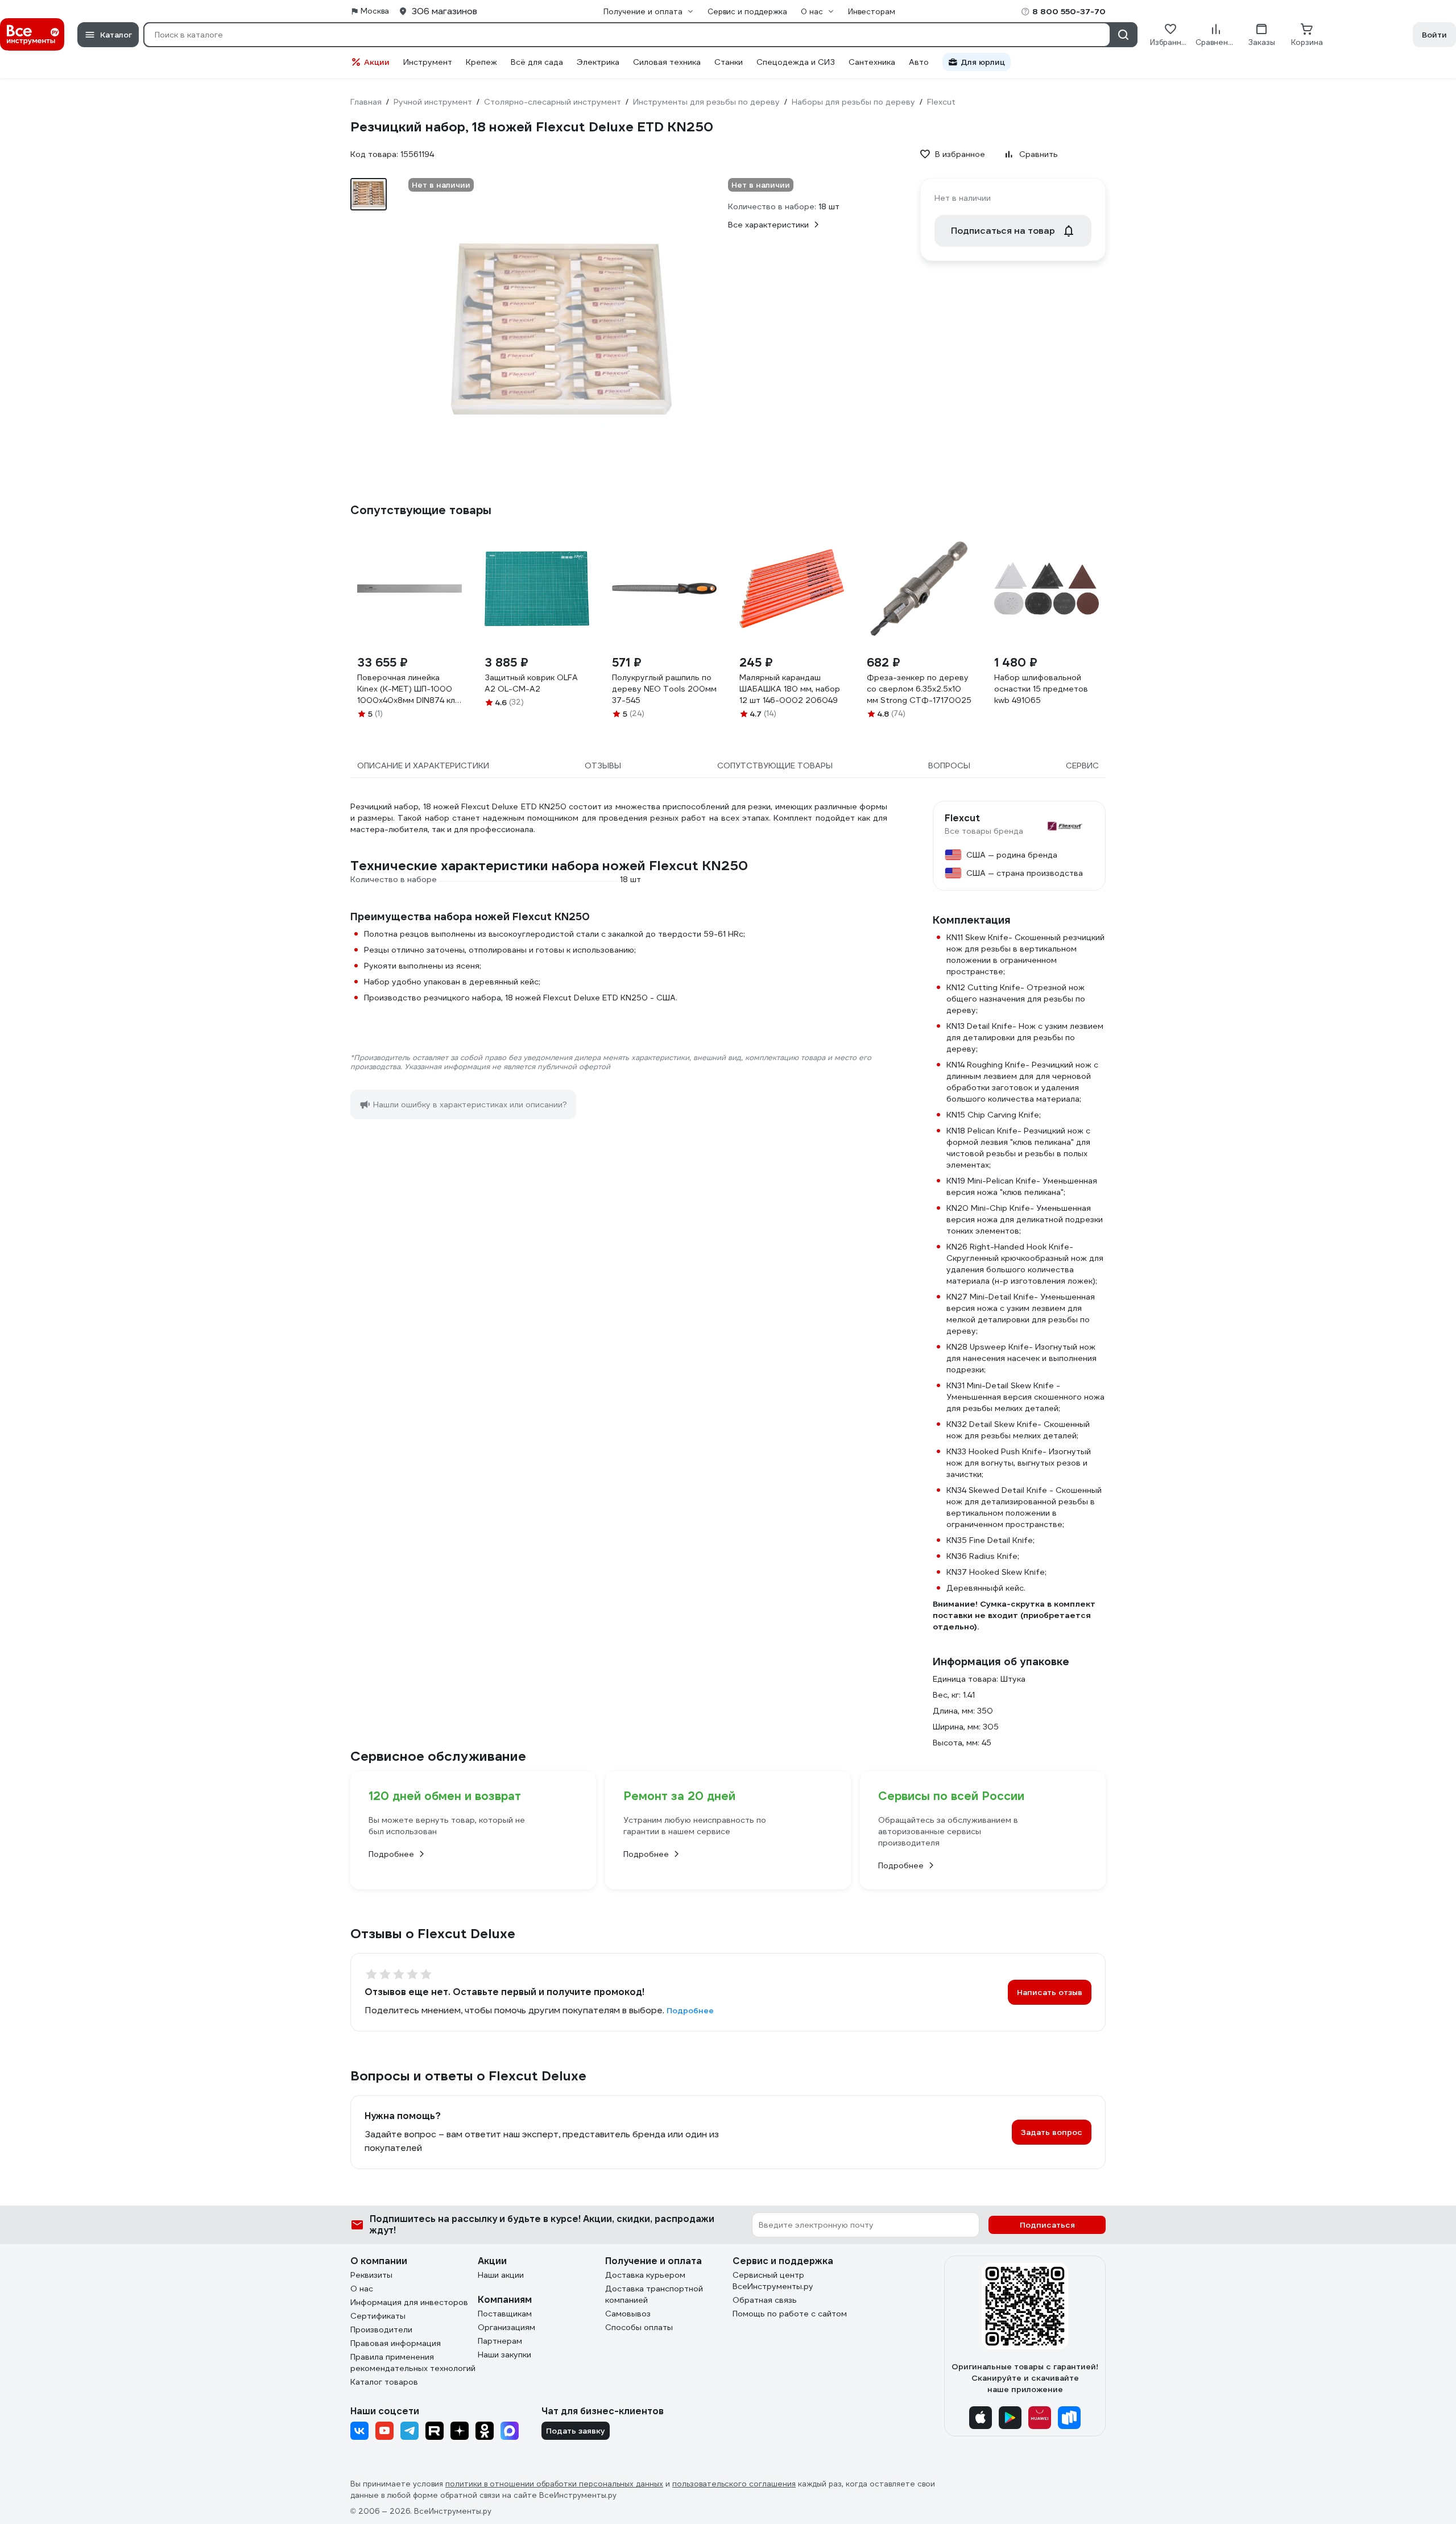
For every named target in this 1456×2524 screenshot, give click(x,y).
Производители (381, 2329)
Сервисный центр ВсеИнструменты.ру (773, 2281)
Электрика (598, 62)
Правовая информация (396, 2343)
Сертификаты (378, 2316)
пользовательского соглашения (734, 2484)
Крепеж (481, 62)
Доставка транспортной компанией (654, 2294)
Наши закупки (504, 2355)
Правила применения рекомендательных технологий (413, 2362)
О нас (362, 2289)
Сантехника (872, 62)
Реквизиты (371, 2275)
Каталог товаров (384, 2382)
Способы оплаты (639, 2327)
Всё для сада (537, 62)
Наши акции (501, 2275)
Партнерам (500, 2341)
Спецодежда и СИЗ (796, 62)
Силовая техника (667, 62)
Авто (919, 62)
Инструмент (428, 62)
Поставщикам (505, 2314)
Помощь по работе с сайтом (790, 2314)
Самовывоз (628, 2314)
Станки (729, 62)
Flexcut (962, 818)
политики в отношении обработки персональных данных (554, 2484)
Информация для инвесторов (409, 2302)
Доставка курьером (645, 2275)
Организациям (506, 2327)
